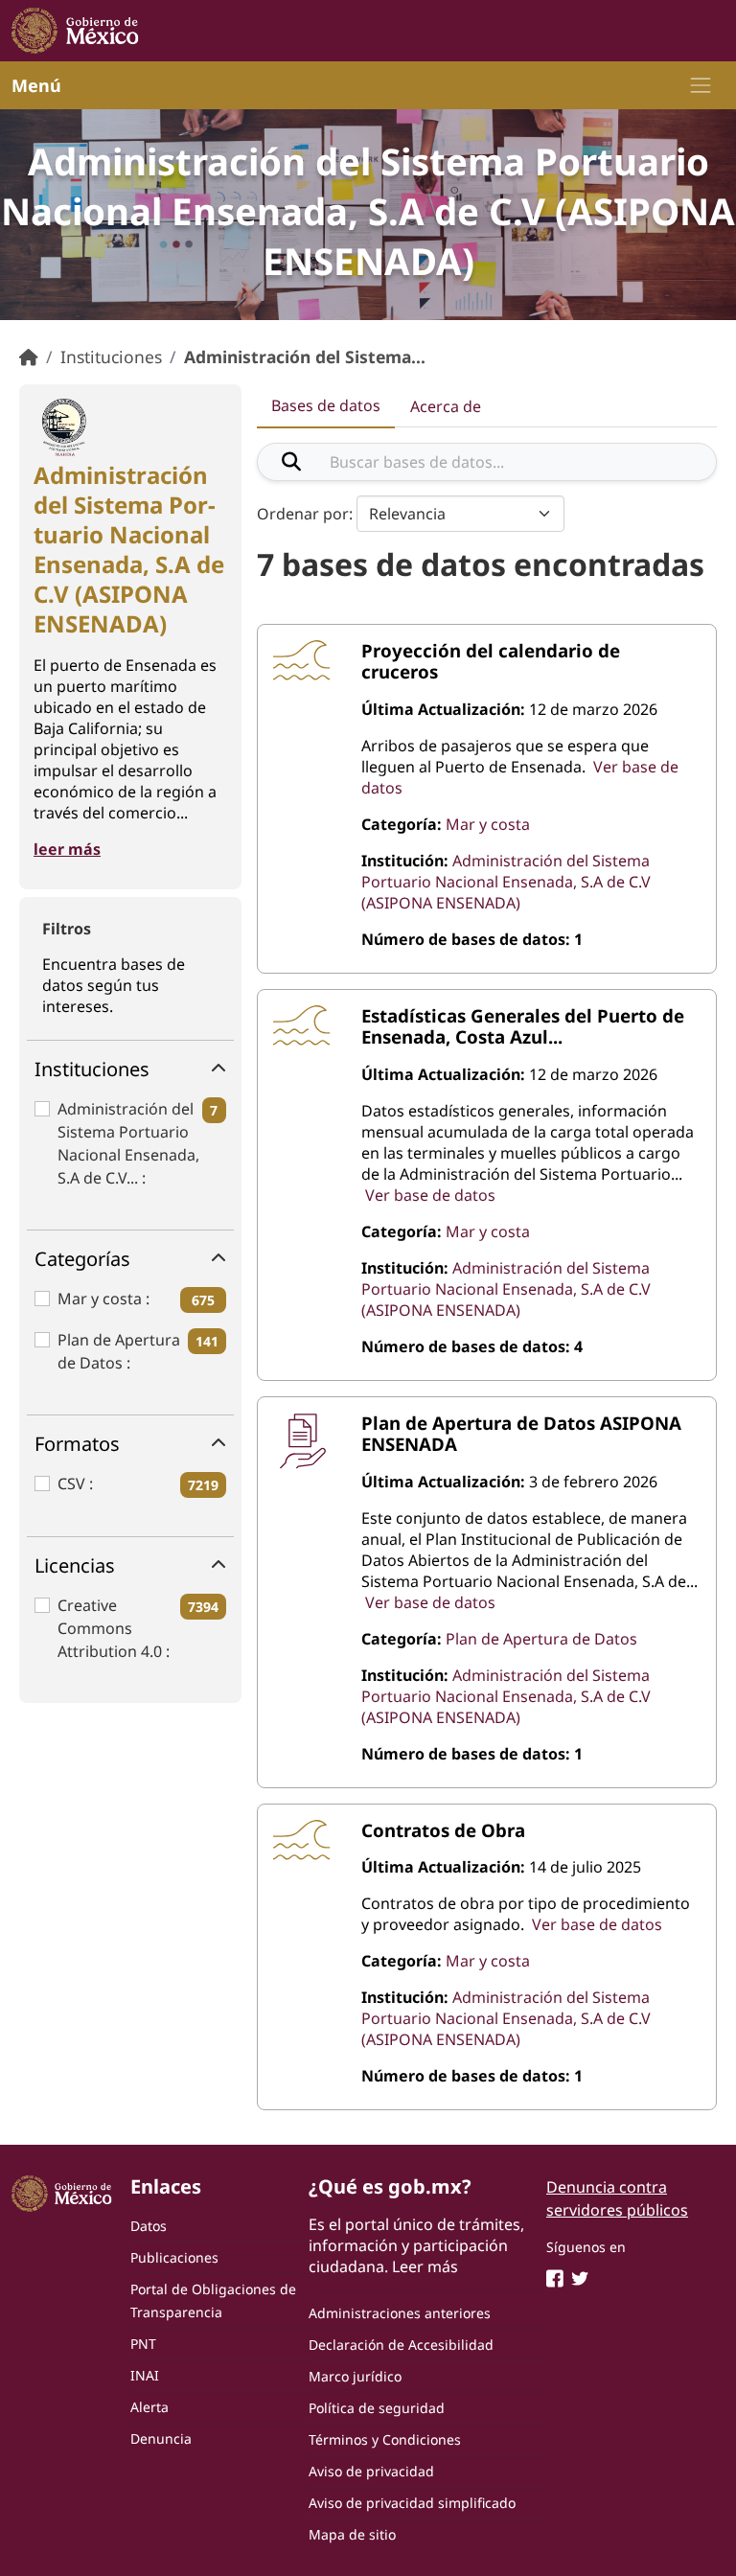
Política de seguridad (377, 2408)
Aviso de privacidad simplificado (412, 2503)
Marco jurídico (355, 2376)
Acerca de (446, 406)
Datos (149, 2226)
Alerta (149, 2407)
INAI (145, 2375)
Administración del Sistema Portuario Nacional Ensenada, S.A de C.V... (128, 1143)
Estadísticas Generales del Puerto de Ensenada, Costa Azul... (523, 1026)
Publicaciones (174, 2257)
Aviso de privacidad (371, 2471)
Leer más (425, 2266)
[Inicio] (29, 356)
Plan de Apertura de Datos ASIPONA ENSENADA (521, 1433)
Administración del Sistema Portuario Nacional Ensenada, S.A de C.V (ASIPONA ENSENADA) (506, 882)
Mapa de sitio (352, 2534)
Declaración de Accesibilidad (401, 2345)
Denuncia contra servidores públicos (617, 2198)
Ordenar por (303, 514)
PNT (143, 2344)
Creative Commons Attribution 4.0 (112, 1628)
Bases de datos (326, 405)
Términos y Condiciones (385, 2439)
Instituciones (111, 356)
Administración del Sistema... (305, 356)
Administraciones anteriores (400, 2313)
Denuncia (161, 2438)
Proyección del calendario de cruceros (491, 661)
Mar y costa (102, 1299)
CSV (73, 1483)
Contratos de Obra (443, 1830)
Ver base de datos (430, 1195)
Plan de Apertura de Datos (119, 1351)
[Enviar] (291, 462)
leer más (67, 849)
